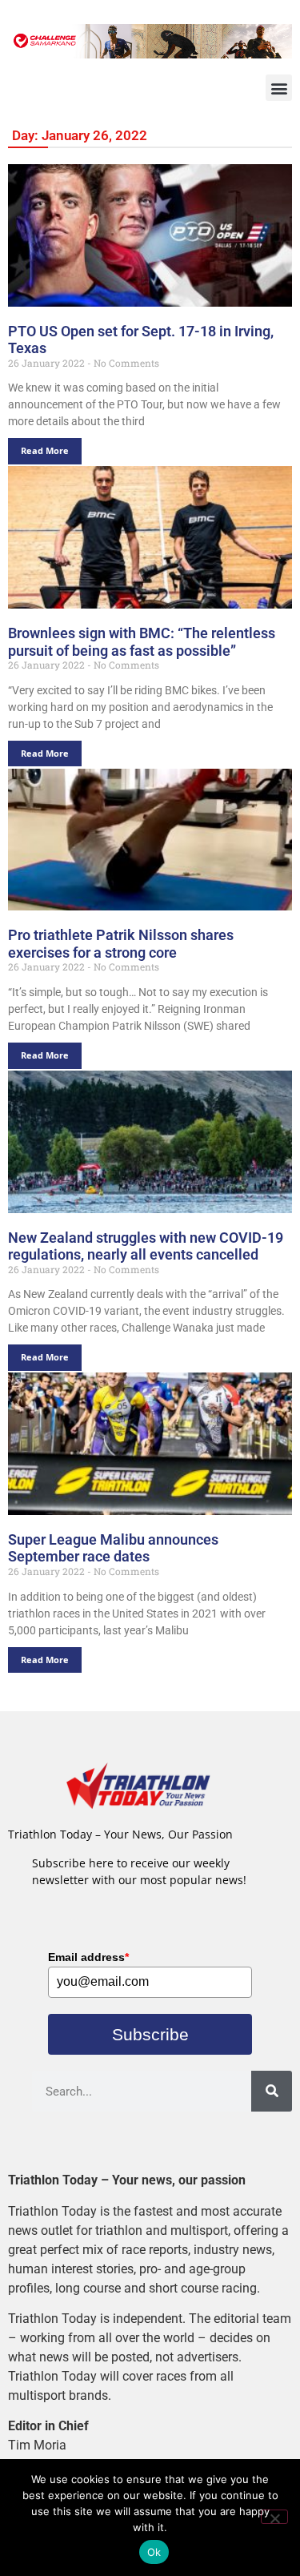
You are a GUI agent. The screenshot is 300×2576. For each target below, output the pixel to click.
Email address (88, 1957)
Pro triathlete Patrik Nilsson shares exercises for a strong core (121, 944)
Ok (154, 2552)
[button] (279, 88)
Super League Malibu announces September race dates (113, 1548)
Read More (45, 450)
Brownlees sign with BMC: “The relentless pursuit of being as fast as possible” (142, 642)
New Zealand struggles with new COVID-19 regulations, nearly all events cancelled (146, 1246)
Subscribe (150, 2034)
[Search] (272, 2091)
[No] (274, 2517)
